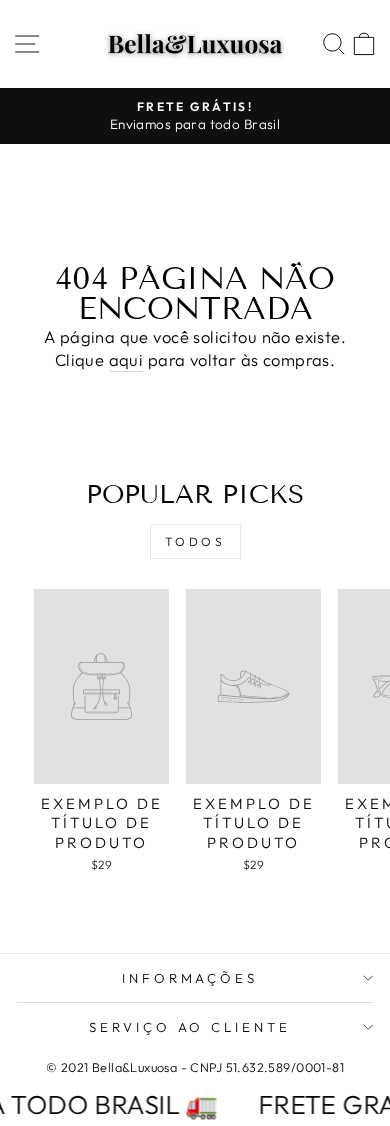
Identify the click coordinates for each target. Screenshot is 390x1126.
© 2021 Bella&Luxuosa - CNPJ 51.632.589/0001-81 (195, 1067)
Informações (190, 978)
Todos (195, 541)
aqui (126, 359)
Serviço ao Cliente (190, 1027)
